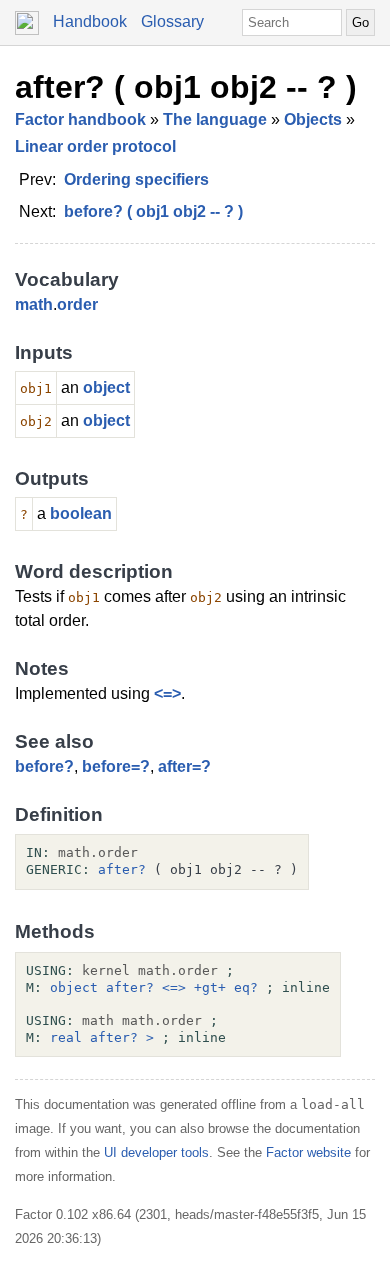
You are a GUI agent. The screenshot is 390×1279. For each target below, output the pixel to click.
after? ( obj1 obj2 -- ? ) (186, 87)
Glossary (172, 21)
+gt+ (210, 987)
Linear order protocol (95, 146)
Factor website (308, 1152)
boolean (81, 513)
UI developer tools (156, 1152)
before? (44, 766)
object (106, 387)
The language (215, 119)
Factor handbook (80, 119)
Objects (313, 119)
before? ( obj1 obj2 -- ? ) (153, 211)
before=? (116, 766)
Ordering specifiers (136, 179)
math (34, 304)
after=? (184, 766)
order (77, 304)
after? (122, 869)
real (66, 1037)
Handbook (90, 21)
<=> (167, 693)
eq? (246, 987)
